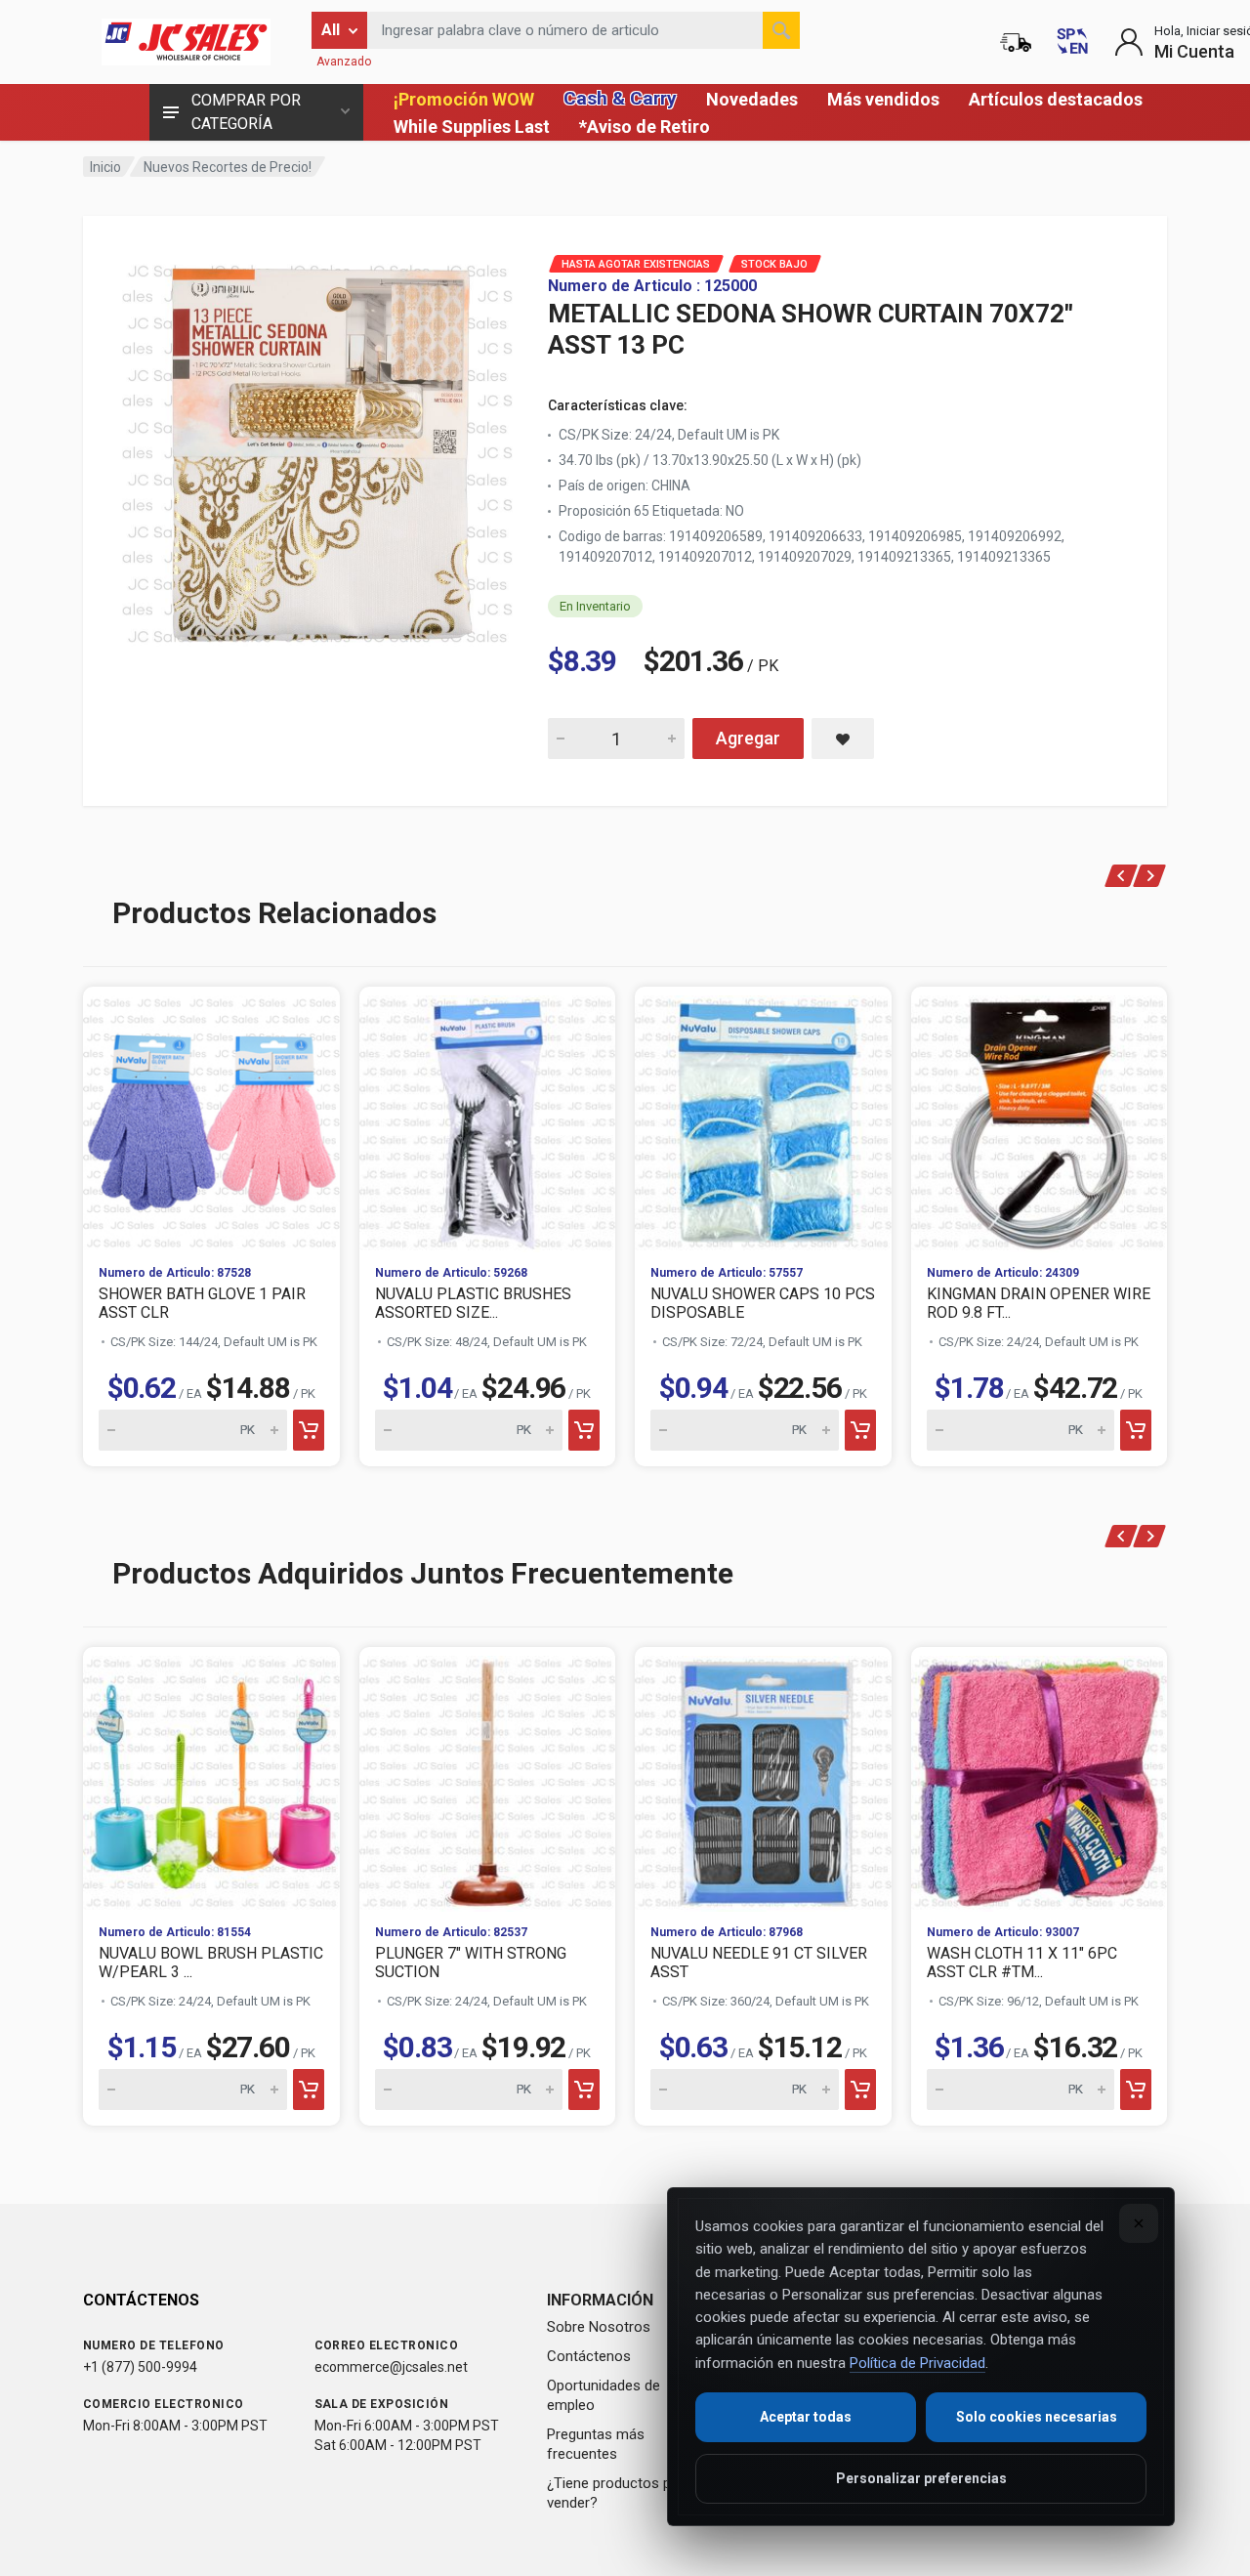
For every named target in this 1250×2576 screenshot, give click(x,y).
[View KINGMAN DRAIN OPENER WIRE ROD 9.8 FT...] (1040, 1118)
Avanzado (344, 62)
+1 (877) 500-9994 (140, 2367)
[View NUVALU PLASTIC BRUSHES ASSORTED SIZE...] (488, 1118)
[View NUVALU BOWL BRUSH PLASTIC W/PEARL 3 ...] (211, 1778)
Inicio (105, 167)
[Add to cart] (309, 1430)
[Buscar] (781, 30)
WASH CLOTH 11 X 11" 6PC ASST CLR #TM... (1022, 1963)
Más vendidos (883, 99)
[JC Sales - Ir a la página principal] (186, 42)
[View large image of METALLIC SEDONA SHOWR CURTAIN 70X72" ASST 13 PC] (317, 449)
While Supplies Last (472, 127)
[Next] (1150, 876)
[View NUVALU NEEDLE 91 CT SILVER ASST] (763, 1778)
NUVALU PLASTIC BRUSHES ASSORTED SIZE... (473, 1303)
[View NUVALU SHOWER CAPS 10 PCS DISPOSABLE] (763, 1118)
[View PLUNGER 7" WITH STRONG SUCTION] (488, 1778)
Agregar (748, 738)
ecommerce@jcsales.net (391, 2367)
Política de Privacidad (917, 2363)
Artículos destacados (1056, 99)
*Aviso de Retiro (645, 127)
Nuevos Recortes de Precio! (228, 167)
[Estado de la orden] (1016, 42)
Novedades (752, 99)
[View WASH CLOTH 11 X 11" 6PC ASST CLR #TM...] (1040, 1778)
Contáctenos (589, 2356)
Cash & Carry (620, 98)
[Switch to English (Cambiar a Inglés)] (1072, 42)
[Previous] (1122, 876)
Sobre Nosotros (599, 2327)
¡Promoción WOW (464, 99)
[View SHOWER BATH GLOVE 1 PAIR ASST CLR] (211, 1118)
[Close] (1139, 2223)
